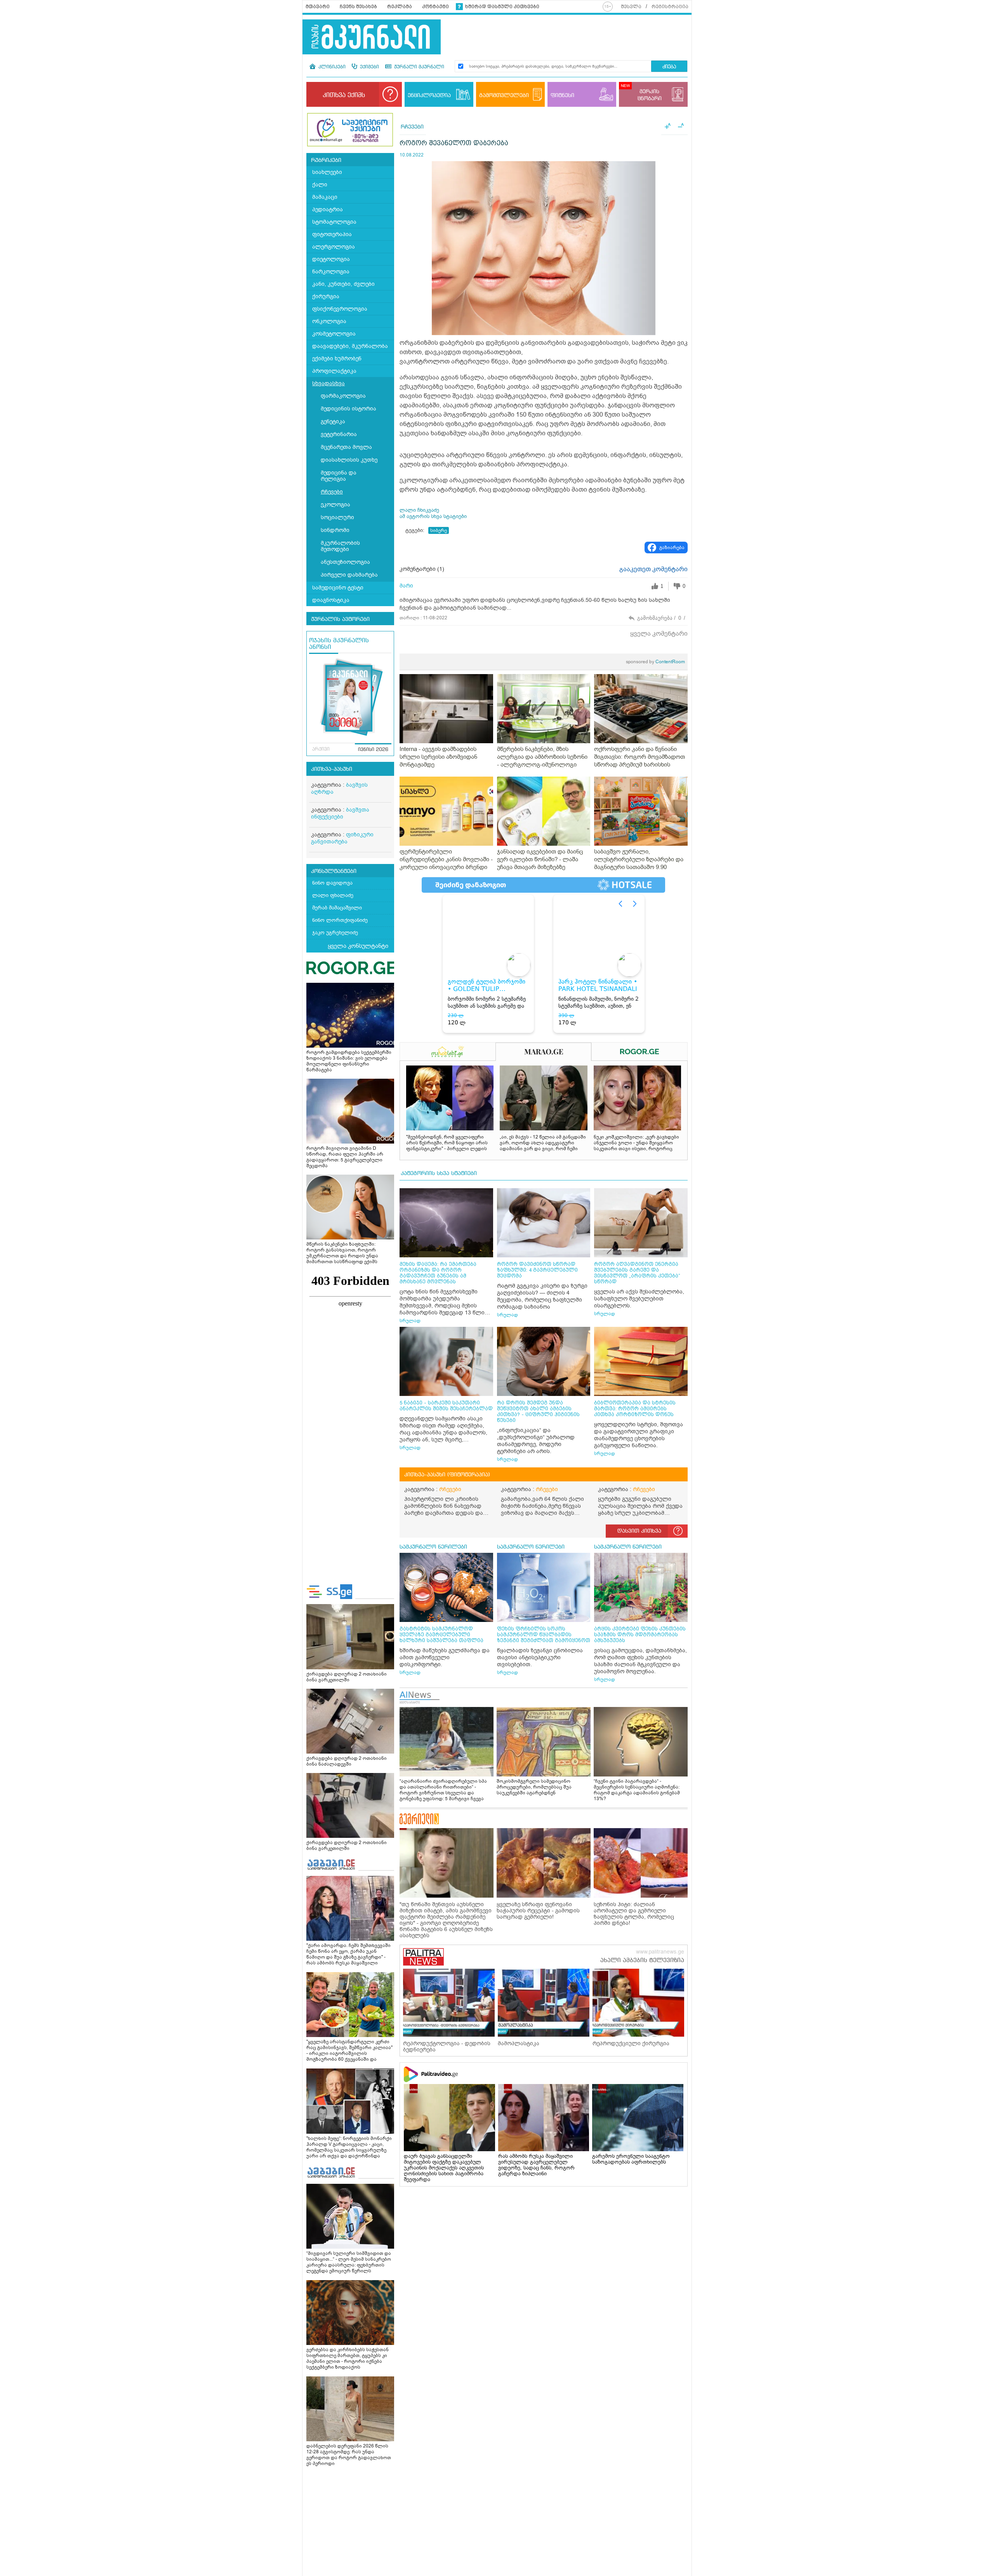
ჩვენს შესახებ (358, 7)
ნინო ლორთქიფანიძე (340, 920)
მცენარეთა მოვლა (346, 447)
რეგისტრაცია (670, 7)
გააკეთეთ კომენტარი (653, 569)
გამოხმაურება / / (661, 618)
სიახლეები (327, 172)
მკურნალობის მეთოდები (340, 546)
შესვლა (631, 7)
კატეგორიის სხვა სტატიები (439, 1173)
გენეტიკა (333, 422)
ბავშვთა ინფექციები (340, 813)
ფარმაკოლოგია (343, 396)
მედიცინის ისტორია (348, 409)
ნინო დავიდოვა (332, 883)
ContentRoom (655, 662)
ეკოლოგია (335, 505)
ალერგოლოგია (334, 247)
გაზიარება (672, 548)
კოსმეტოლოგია (334, 334)
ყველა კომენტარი (659, 634)
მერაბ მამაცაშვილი (337, 908)
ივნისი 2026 (373, 750)
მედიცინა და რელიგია (339, 476)
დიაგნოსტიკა (331, 600)
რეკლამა (400, 7)
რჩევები (332, 492)
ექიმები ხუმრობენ (337, 359)
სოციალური (337, 517)
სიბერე (439, 530)
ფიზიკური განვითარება (342, 838)
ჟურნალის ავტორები (340, 619)
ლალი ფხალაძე (333, 895)
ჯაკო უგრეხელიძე (335, 933)
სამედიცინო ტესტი (338, 588)
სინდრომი (335, 530)
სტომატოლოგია (334, 222)
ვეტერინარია (339, 434)
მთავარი (318, 7)
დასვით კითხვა (639, 1531)
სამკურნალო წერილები (433, 1547)
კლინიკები (331, 67)
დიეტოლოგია (331, 259)
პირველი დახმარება (349, 575)
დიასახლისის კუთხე (349, 460)
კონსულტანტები (334, 871)
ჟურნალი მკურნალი (418, 67)
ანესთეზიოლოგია (345, 562)
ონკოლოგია (329, 321)
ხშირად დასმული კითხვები (502, 7)
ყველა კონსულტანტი (358, 946)
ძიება (669, 67)
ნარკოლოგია (331, 272)
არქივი (321, 749)
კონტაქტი (435, 7)
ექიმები (369, 67)
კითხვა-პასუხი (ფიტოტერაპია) (447, 1475)
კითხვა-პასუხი (332, 769)
